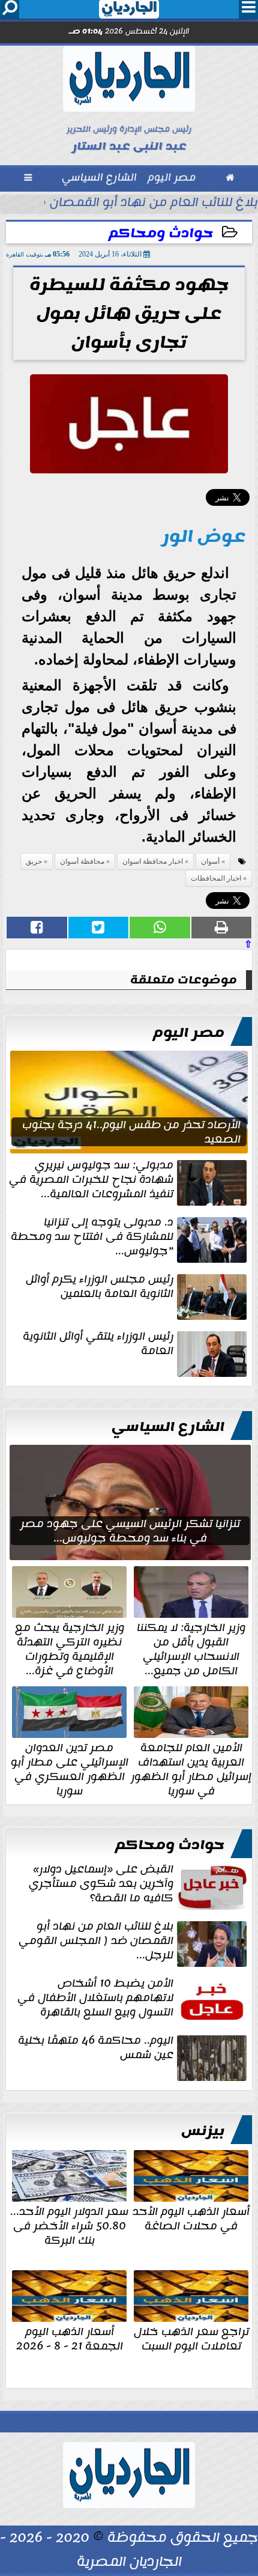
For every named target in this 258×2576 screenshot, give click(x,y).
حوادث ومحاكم (161, 233)
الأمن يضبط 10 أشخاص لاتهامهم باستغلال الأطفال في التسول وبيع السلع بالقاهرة (95, 1999)
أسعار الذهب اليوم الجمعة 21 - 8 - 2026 (70, 2338)
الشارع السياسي (168, 1427)
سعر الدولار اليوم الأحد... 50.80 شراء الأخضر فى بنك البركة (69, 2225)
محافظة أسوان (82, 861)
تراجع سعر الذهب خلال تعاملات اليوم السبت (191, 2338)
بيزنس (203, 2131)
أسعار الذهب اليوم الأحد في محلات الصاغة (191, 2217)
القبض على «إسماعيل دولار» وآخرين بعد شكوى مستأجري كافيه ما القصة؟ (101, 1885)
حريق (34, 861)
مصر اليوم (189, 1033)
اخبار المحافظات (216, 878)
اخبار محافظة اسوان (153, 861)
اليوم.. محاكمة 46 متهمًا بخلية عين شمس (96, 2049)
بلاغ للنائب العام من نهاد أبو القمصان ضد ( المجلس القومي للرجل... (96, 1942)
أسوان (210, 861)
